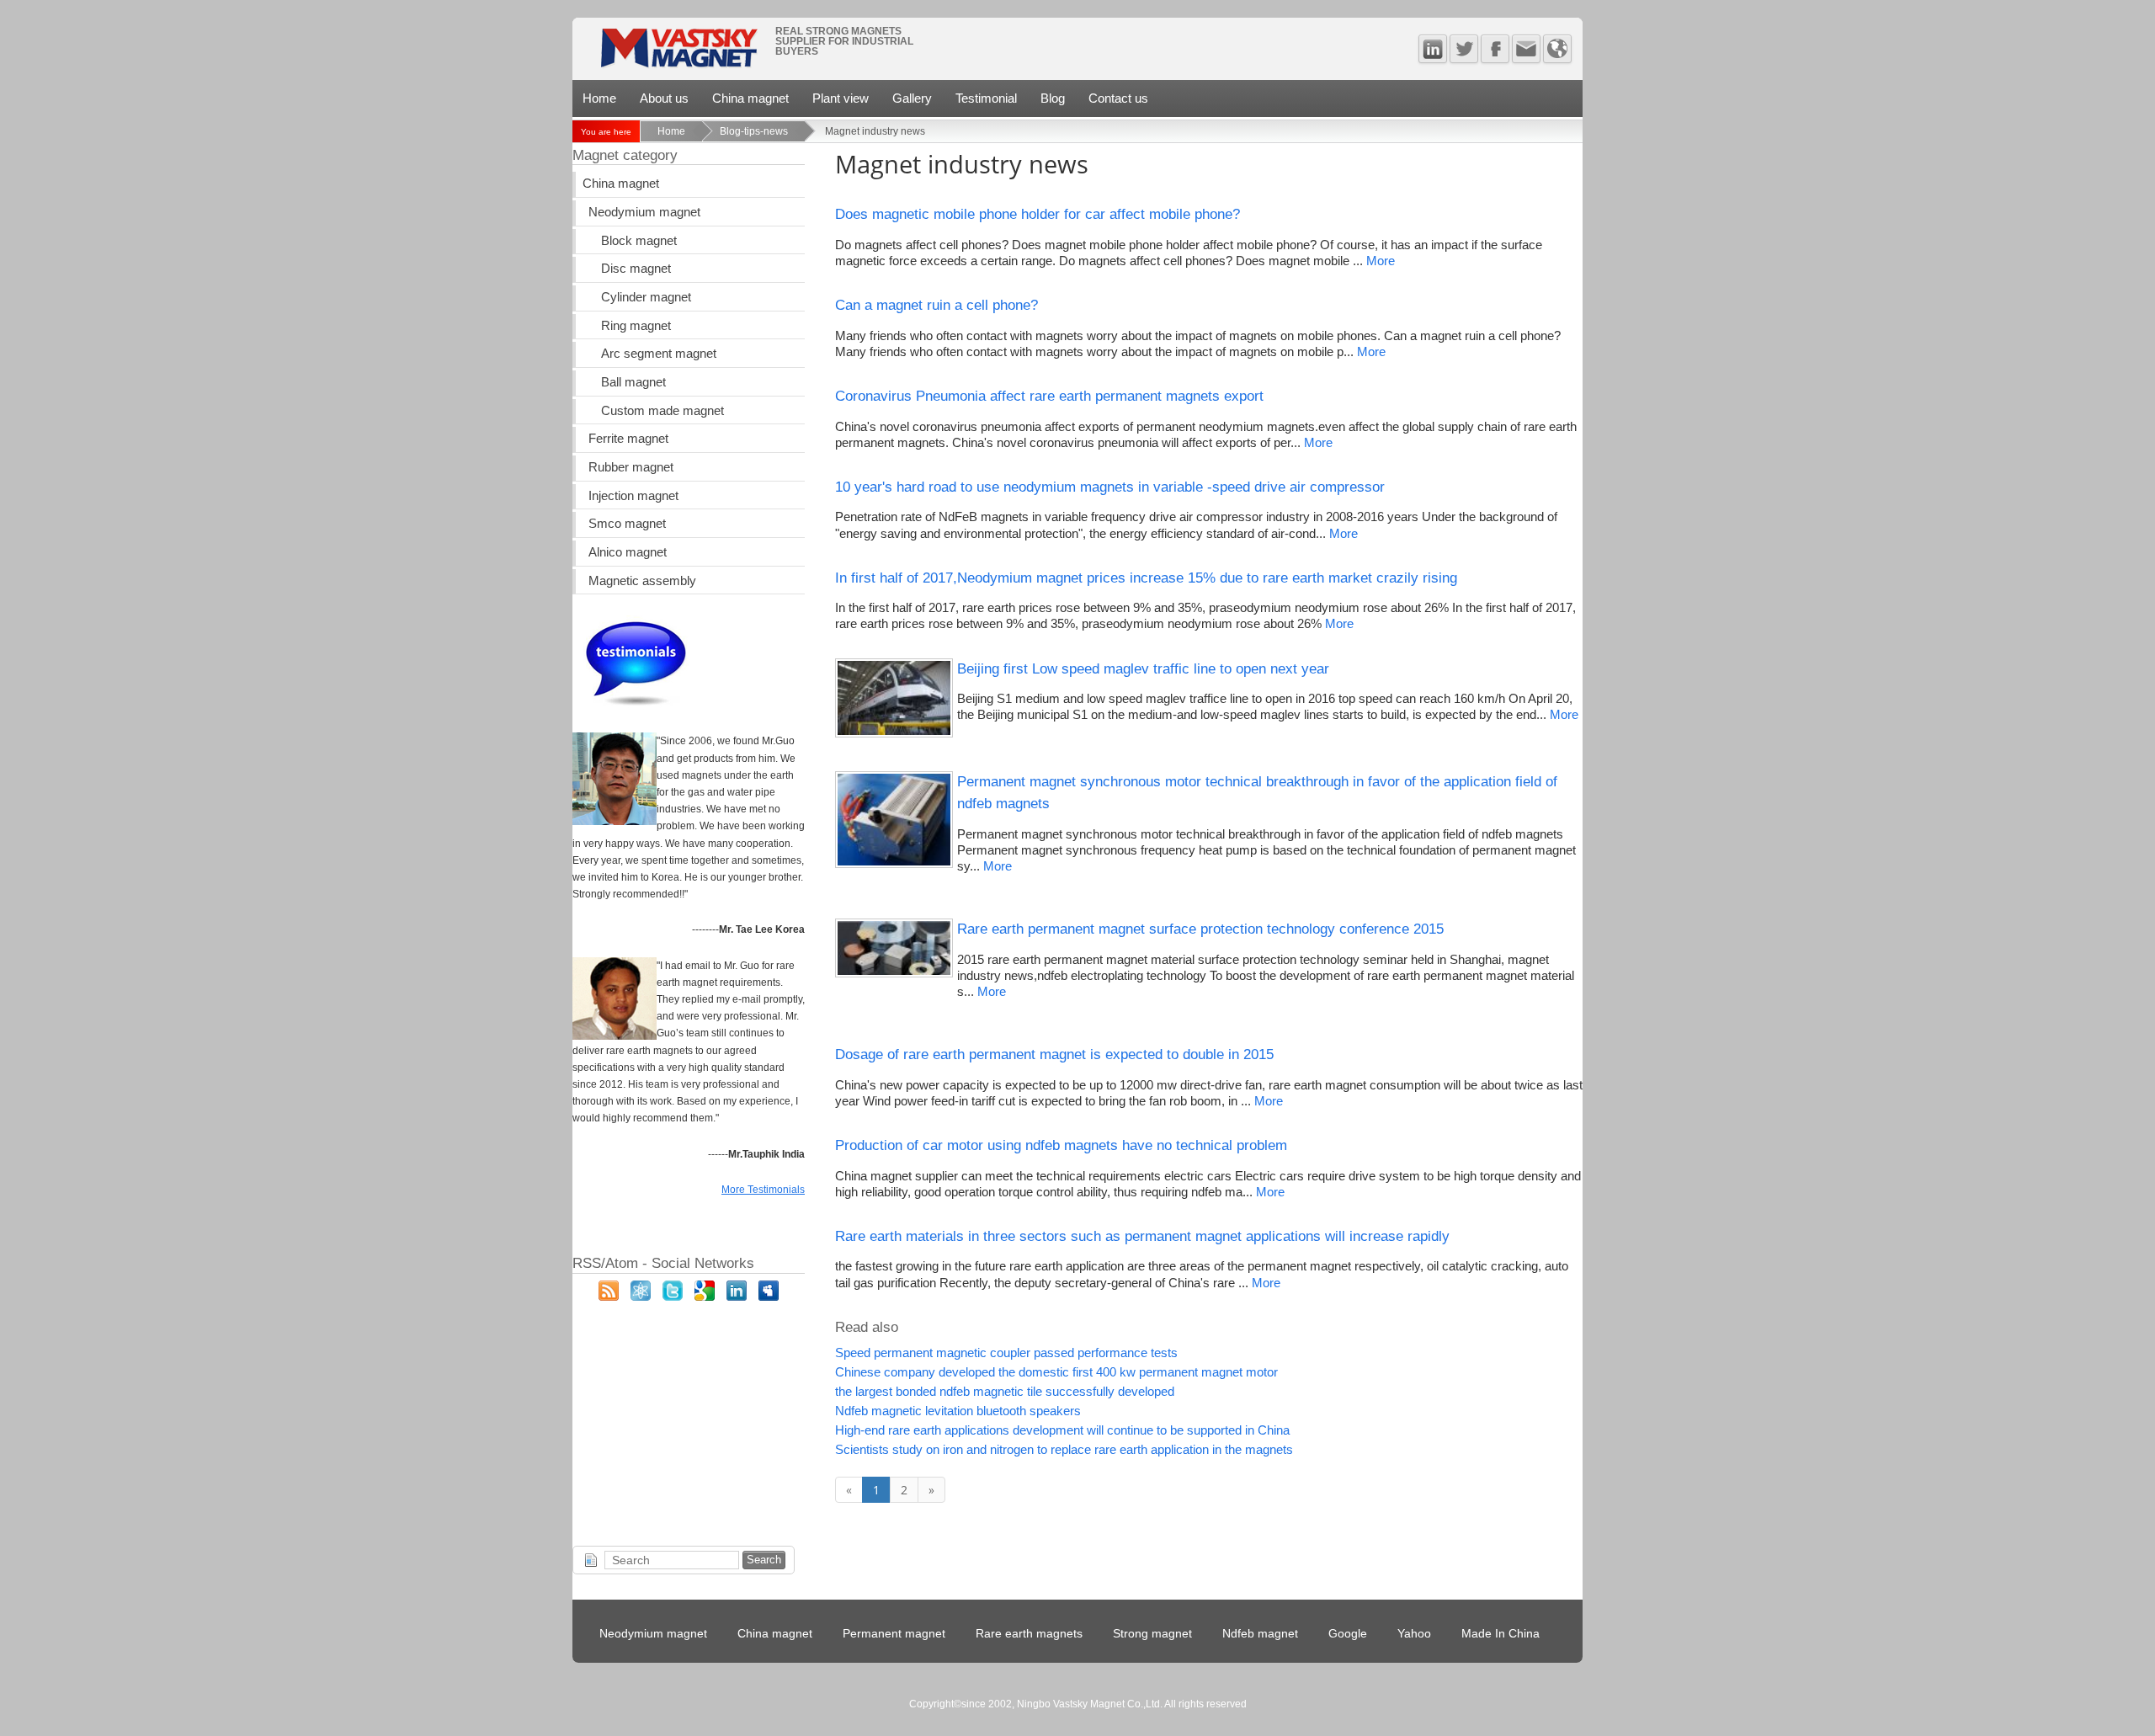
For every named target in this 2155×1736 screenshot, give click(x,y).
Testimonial (986, 98)
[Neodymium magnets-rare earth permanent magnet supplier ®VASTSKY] (678, 53)
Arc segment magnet (659, 354)
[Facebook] (1495, 49)
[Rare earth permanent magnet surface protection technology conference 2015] (894, 973)
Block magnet (639, 241)
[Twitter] (1464, 49)
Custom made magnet (662, 411)
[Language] (1557, 49)
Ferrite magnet (628, 439)
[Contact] (1526, 49)
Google (1348, 1634)
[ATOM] (641, 1297)
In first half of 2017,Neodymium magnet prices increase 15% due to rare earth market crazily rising (1146, 578)
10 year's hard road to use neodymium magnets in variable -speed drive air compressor (1110, 487)
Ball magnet (633, 382)
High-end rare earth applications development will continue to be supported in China (1062, 1430)
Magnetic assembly (642, 581)
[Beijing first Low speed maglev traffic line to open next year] (894, 733)
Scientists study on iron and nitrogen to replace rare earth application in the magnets (1064, 1450)
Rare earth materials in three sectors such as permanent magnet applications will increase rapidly (1142, 1236)
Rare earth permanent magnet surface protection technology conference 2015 (1200, 929)
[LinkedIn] (737, 1297)
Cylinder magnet (646, 297)
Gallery (912, 98)
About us (664, 98)
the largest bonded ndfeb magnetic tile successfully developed (1005, 1392)
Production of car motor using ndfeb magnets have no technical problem (1061, 1145)
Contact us (1118, 98)
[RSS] (609, 1297)
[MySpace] (769, 1297)
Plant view (841, 98)
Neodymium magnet (644, 212)
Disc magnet (636, 269)
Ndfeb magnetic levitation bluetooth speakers (958, 1411)
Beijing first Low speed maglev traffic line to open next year (1143, 668)
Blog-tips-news (754, 131)
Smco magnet (627, 524)
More (1381, 261)
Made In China (1501, 1634)
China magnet (750, 98)
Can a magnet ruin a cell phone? (936, 305)
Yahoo (1414, 1634)
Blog (1053, 98)
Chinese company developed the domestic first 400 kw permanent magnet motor (1056, 1372)
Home (599, 98)
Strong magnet (1152, 1634)
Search (764, 1560)
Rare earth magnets (1029, 1634)
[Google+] (705, 1297)
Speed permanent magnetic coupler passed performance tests (1006, 1353)
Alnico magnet (628, 552)
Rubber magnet (631, 467)
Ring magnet (636, 326)
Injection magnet (633, 496)
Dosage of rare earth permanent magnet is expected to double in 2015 (1054, 1054)
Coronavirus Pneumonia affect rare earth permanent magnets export (1049, 396)
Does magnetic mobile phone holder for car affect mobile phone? (1038, 214)
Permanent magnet (894, 1634)
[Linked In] (1433, 49)
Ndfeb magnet (1260, 1634)
